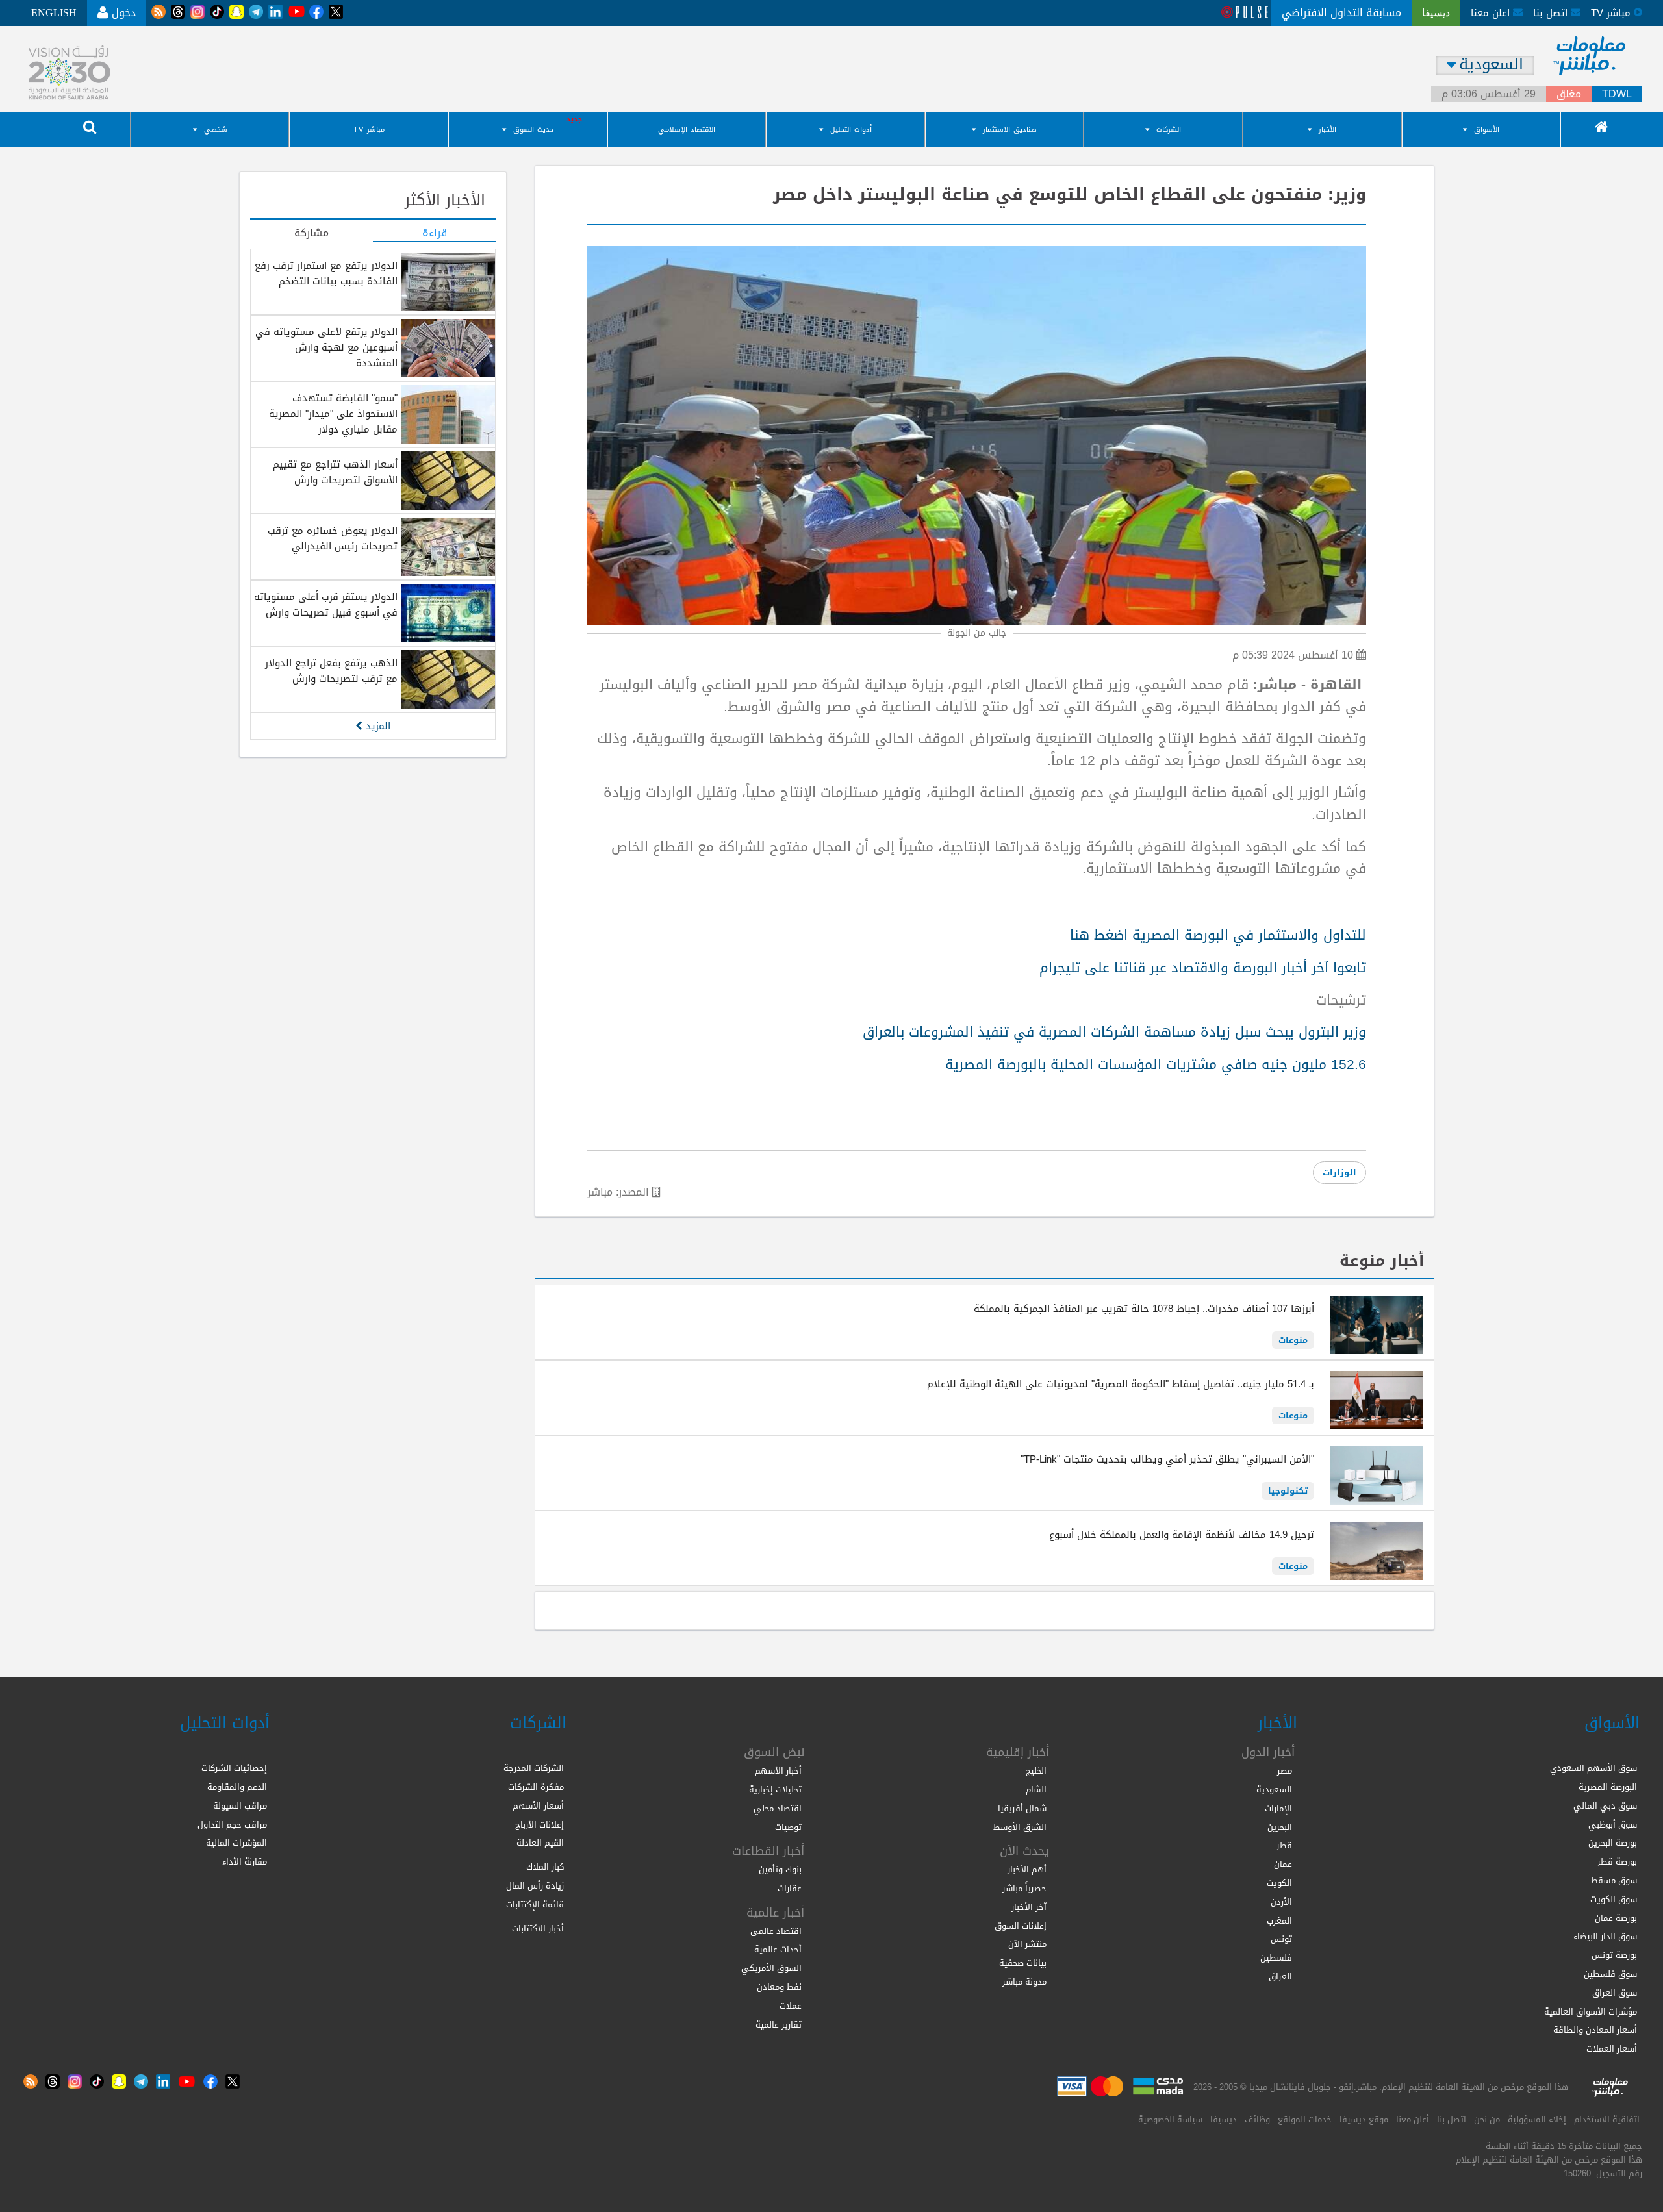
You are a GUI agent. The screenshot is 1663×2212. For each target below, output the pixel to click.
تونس (1281, 1939)
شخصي (216, 130)
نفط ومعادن (779, 1987)
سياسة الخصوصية (1170, 2119)
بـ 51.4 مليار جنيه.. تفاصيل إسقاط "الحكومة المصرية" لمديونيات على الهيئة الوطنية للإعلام (1121, 1384)
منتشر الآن (1027, 1944)
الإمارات (1278, 1808)
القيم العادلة (540, 1843)
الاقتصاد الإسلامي (687, 130)
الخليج (1036, 1771)
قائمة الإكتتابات (535, 1904)
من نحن (1487, 2119)
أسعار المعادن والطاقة (1595, 2030)
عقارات (790, 1888)
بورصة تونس (1614, 1955)
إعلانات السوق (1021, 1926)
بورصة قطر (1617, 1862)
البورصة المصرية (1608, 1787)
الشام (1036, 1790)
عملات (791, 2006)
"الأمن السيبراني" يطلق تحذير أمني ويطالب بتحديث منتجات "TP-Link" (1167, 1459)
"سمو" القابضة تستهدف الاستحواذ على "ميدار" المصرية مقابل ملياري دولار (333, 414)
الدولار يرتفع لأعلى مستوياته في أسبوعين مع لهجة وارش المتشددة (326, 347)
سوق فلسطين (1610, 1974)
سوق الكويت (1614, 1899)
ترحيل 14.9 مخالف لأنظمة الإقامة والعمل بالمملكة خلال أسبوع (1182, 1535)
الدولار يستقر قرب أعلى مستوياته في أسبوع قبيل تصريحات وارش (326, 605)
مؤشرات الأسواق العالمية (1591, 2012)
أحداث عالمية (778, 1949)
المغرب (1279, 1921)
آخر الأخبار (1029, 1907)
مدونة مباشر (1024, 1982)
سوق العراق (1615, 1993)
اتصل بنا (1552, 13)
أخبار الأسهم (778, 1771)
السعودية (1274, 1790)
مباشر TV (369, 130)
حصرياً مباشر (1024, 1888)
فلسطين (1276, 1958)
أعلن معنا (1413, 2119)
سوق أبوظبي (1613, 1825)
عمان (1283, 1864)
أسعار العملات (1612, 2049)
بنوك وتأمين (780, 1869)
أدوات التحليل (851, 130)
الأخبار (1327, 130)
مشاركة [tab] (311, 234)
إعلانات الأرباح (540, 1825)
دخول (122, 13)
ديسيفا (1224, 2119)
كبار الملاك (545, 1867)
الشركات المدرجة (534, 1768)
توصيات (788, 1827)
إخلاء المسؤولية (1537, 2119)
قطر (1284, 1845)
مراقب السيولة (240, 1806)
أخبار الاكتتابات (538, 1929)
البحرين (1280, 1827)
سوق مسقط (1614, 1880)
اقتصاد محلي (778, 1808)
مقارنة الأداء (245, 1862)
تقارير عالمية (779, 2025)
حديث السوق (533, 130)
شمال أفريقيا (1022, 1808)
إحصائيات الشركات (234, 1768)
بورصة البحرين (1613, 1843)
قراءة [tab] (435, 234)
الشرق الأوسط (1020, 1827)
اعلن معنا (1492, 13)
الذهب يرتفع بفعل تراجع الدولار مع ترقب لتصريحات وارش (331, 671)
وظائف (1257, 2119)
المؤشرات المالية (236, 1843)
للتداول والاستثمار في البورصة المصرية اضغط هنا (1218, 935)
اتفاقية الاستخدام (1607, 2119)
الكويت (1279, 1883)
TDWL (1617, 94)
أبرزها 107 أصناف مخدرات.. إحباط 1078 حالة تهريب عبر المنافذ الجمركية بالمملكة (1144, 1309)
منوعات (1293, 1340)
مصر (1285, 1771)
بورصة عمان (1616, 1918)
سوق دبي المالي (1605, 1806)
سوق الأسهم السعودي (1593, 1768)
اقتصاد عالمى (776, 1931)
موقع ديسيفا (1364, 2119)
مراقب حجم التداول (232, 1825)
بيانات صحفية (1023, 1963)
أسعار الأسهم (538, 1806)
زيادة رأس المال (535, 1886)
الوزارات (1339, 1173)
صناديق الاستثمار (1010, 130)
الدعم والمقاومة (237, 1787)
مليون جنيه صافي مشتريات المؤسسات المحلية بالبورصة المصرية (1156, 1064)
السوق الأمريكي (771, 1968)
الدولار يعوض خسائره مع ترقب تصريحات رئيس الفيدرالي (333, 538)
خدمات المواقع (1305, 2119)
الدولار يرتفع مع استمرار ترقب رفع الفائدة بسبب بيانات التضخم (326, 273)
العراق (1280, 1977)
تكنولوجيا (1288, 1491)
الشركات (1169, 130)
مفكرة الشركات (536, 1787)
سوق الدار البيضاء (1605, 1936)
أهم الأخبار (1027, 1869)
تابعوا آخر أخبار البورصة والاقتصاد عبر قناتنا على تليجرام (1203, 968)
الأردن (1281, 1902)
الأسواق (1487, 130)
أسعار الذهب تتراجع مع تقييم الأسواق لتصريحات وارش (335, 472)
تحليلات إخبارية (775, 1790)
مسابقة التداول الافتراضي (1341, 13)
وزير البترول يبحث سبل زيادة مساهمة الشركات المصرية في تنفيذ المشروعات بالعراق (1114, 1032)
